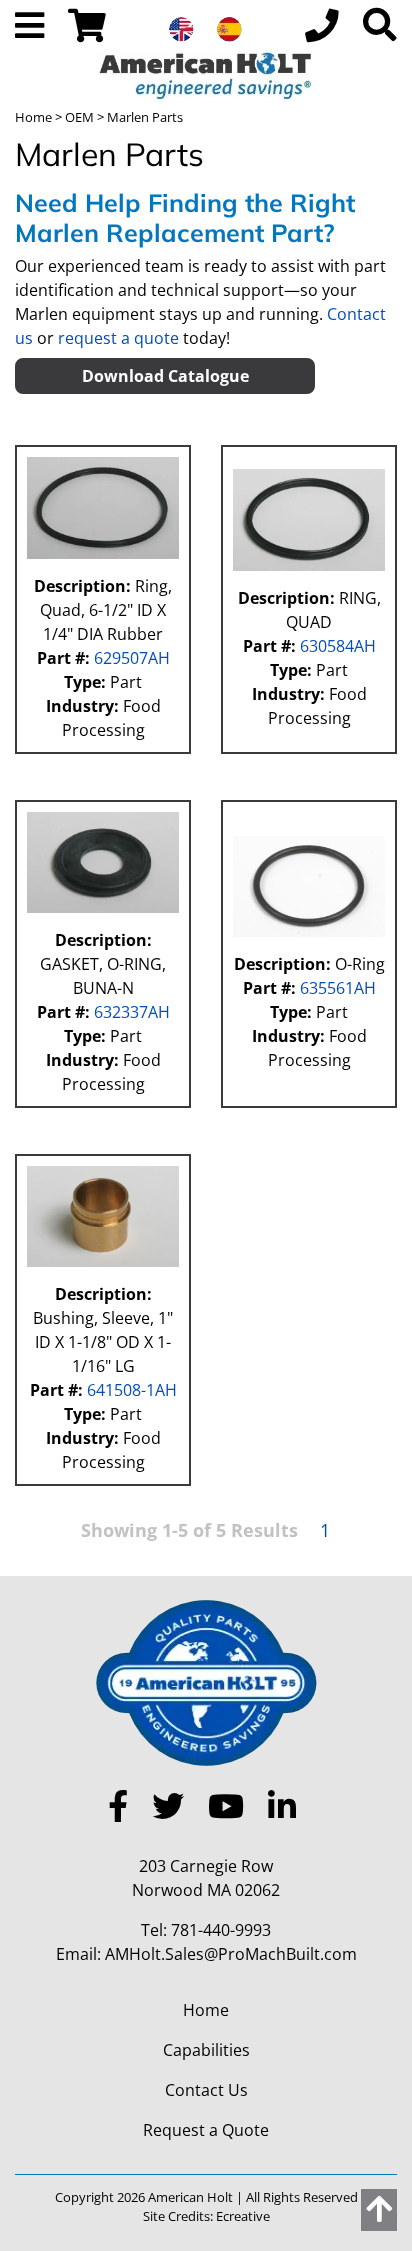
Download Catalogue (165, 376)
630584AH (336, 646)
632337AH (130, 1012)
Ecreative (243, 2216)
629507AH (130, 658)
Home (33, 117)
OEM (79, 117)
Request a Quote (206, 2130)
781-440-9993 (221, 1930)
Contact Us (206, 2090)
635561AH (336, 988)
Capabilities (206, 2050)
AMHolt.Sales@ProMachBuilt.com (231, 1954)
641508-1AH (130, 1390)
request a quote (118, 338)
